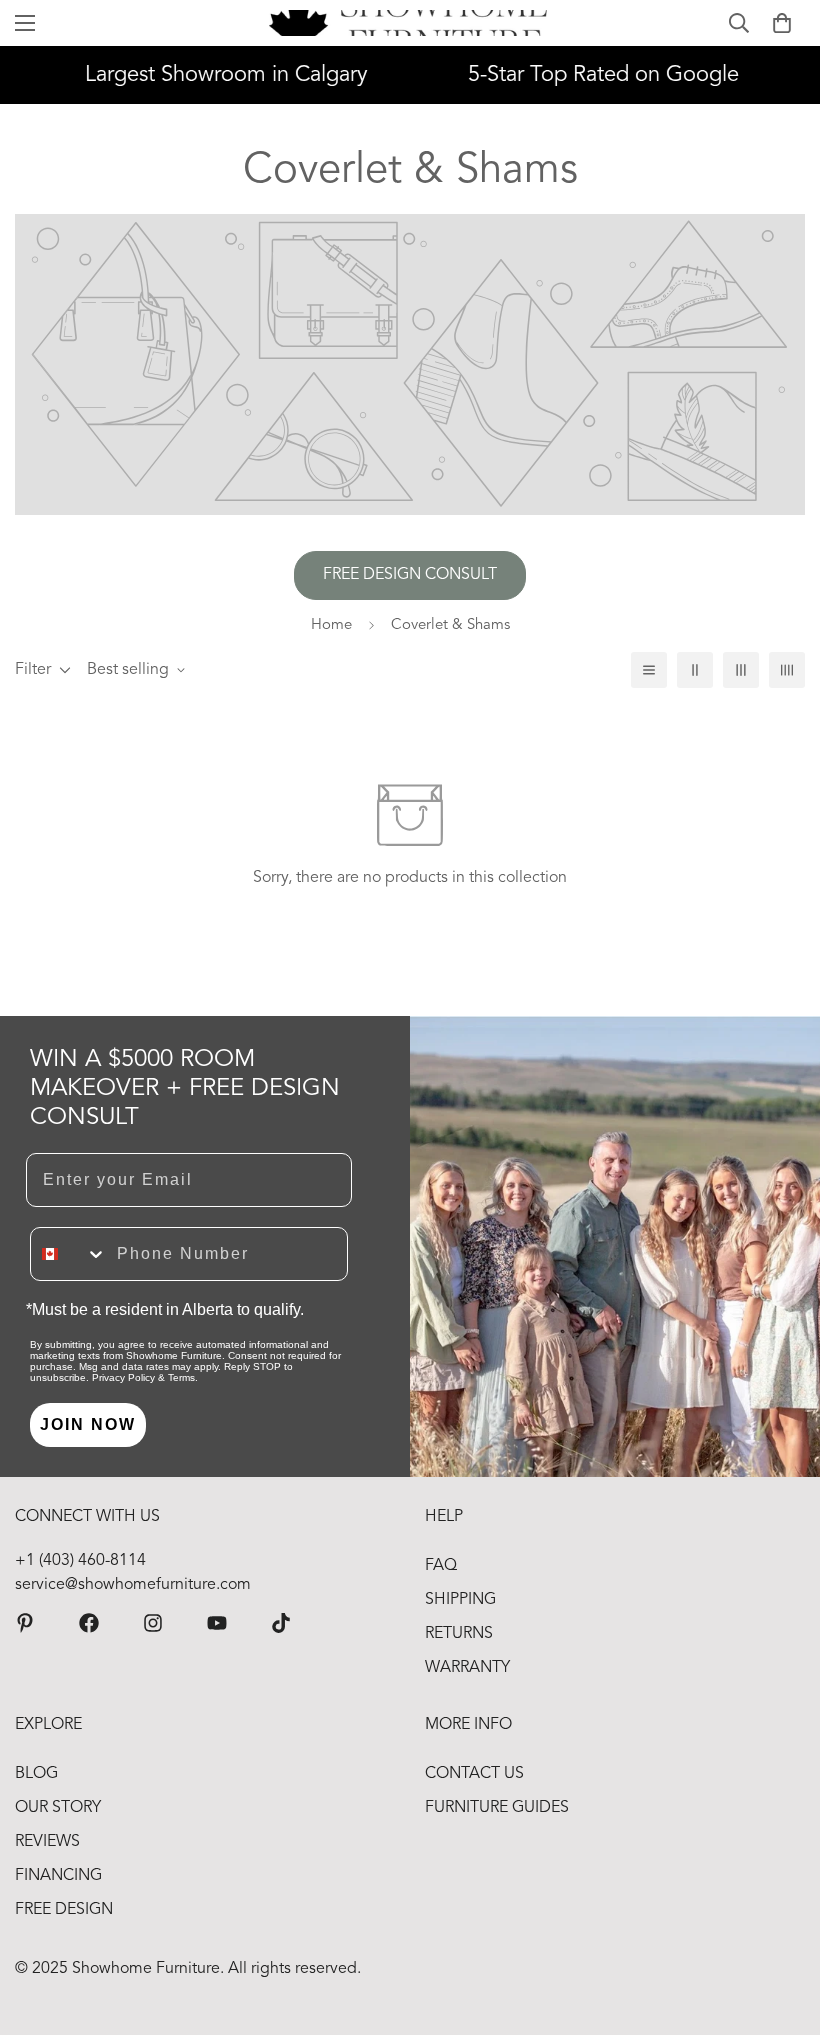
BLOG (36, 1774)
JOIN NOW (88, 1424)
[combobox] (69, 1254)
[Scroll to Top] (781, 1926)
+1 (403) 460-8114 (80, 1561)
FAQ (441, 1566)
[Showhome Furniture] (410, 23)
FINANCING (58, 1876)
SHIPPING (460, 1600)
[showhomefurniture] (25, 1623)
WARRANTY (467, 1668)
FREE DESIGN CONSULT (410, 575)
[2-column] (695, 670)
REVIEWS (47, 1842)
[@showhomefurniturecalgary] (281, 1623)
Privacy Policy (123, 1377)
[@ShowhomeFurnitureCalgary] (217, 1623)
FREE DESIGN (64, 1910)
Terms (181, 1377)
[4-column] (787, 670)
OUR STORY (58, 1808)
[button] (782, 23)
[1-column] (649, 670)
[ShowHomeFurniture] (89, 1623)
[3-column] (741, 670)
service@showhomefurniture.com (133, 1585)
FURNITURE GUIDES (497, 1808)
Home (331, 625)
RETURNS (459, 1634)
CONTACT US (474, 1774)
